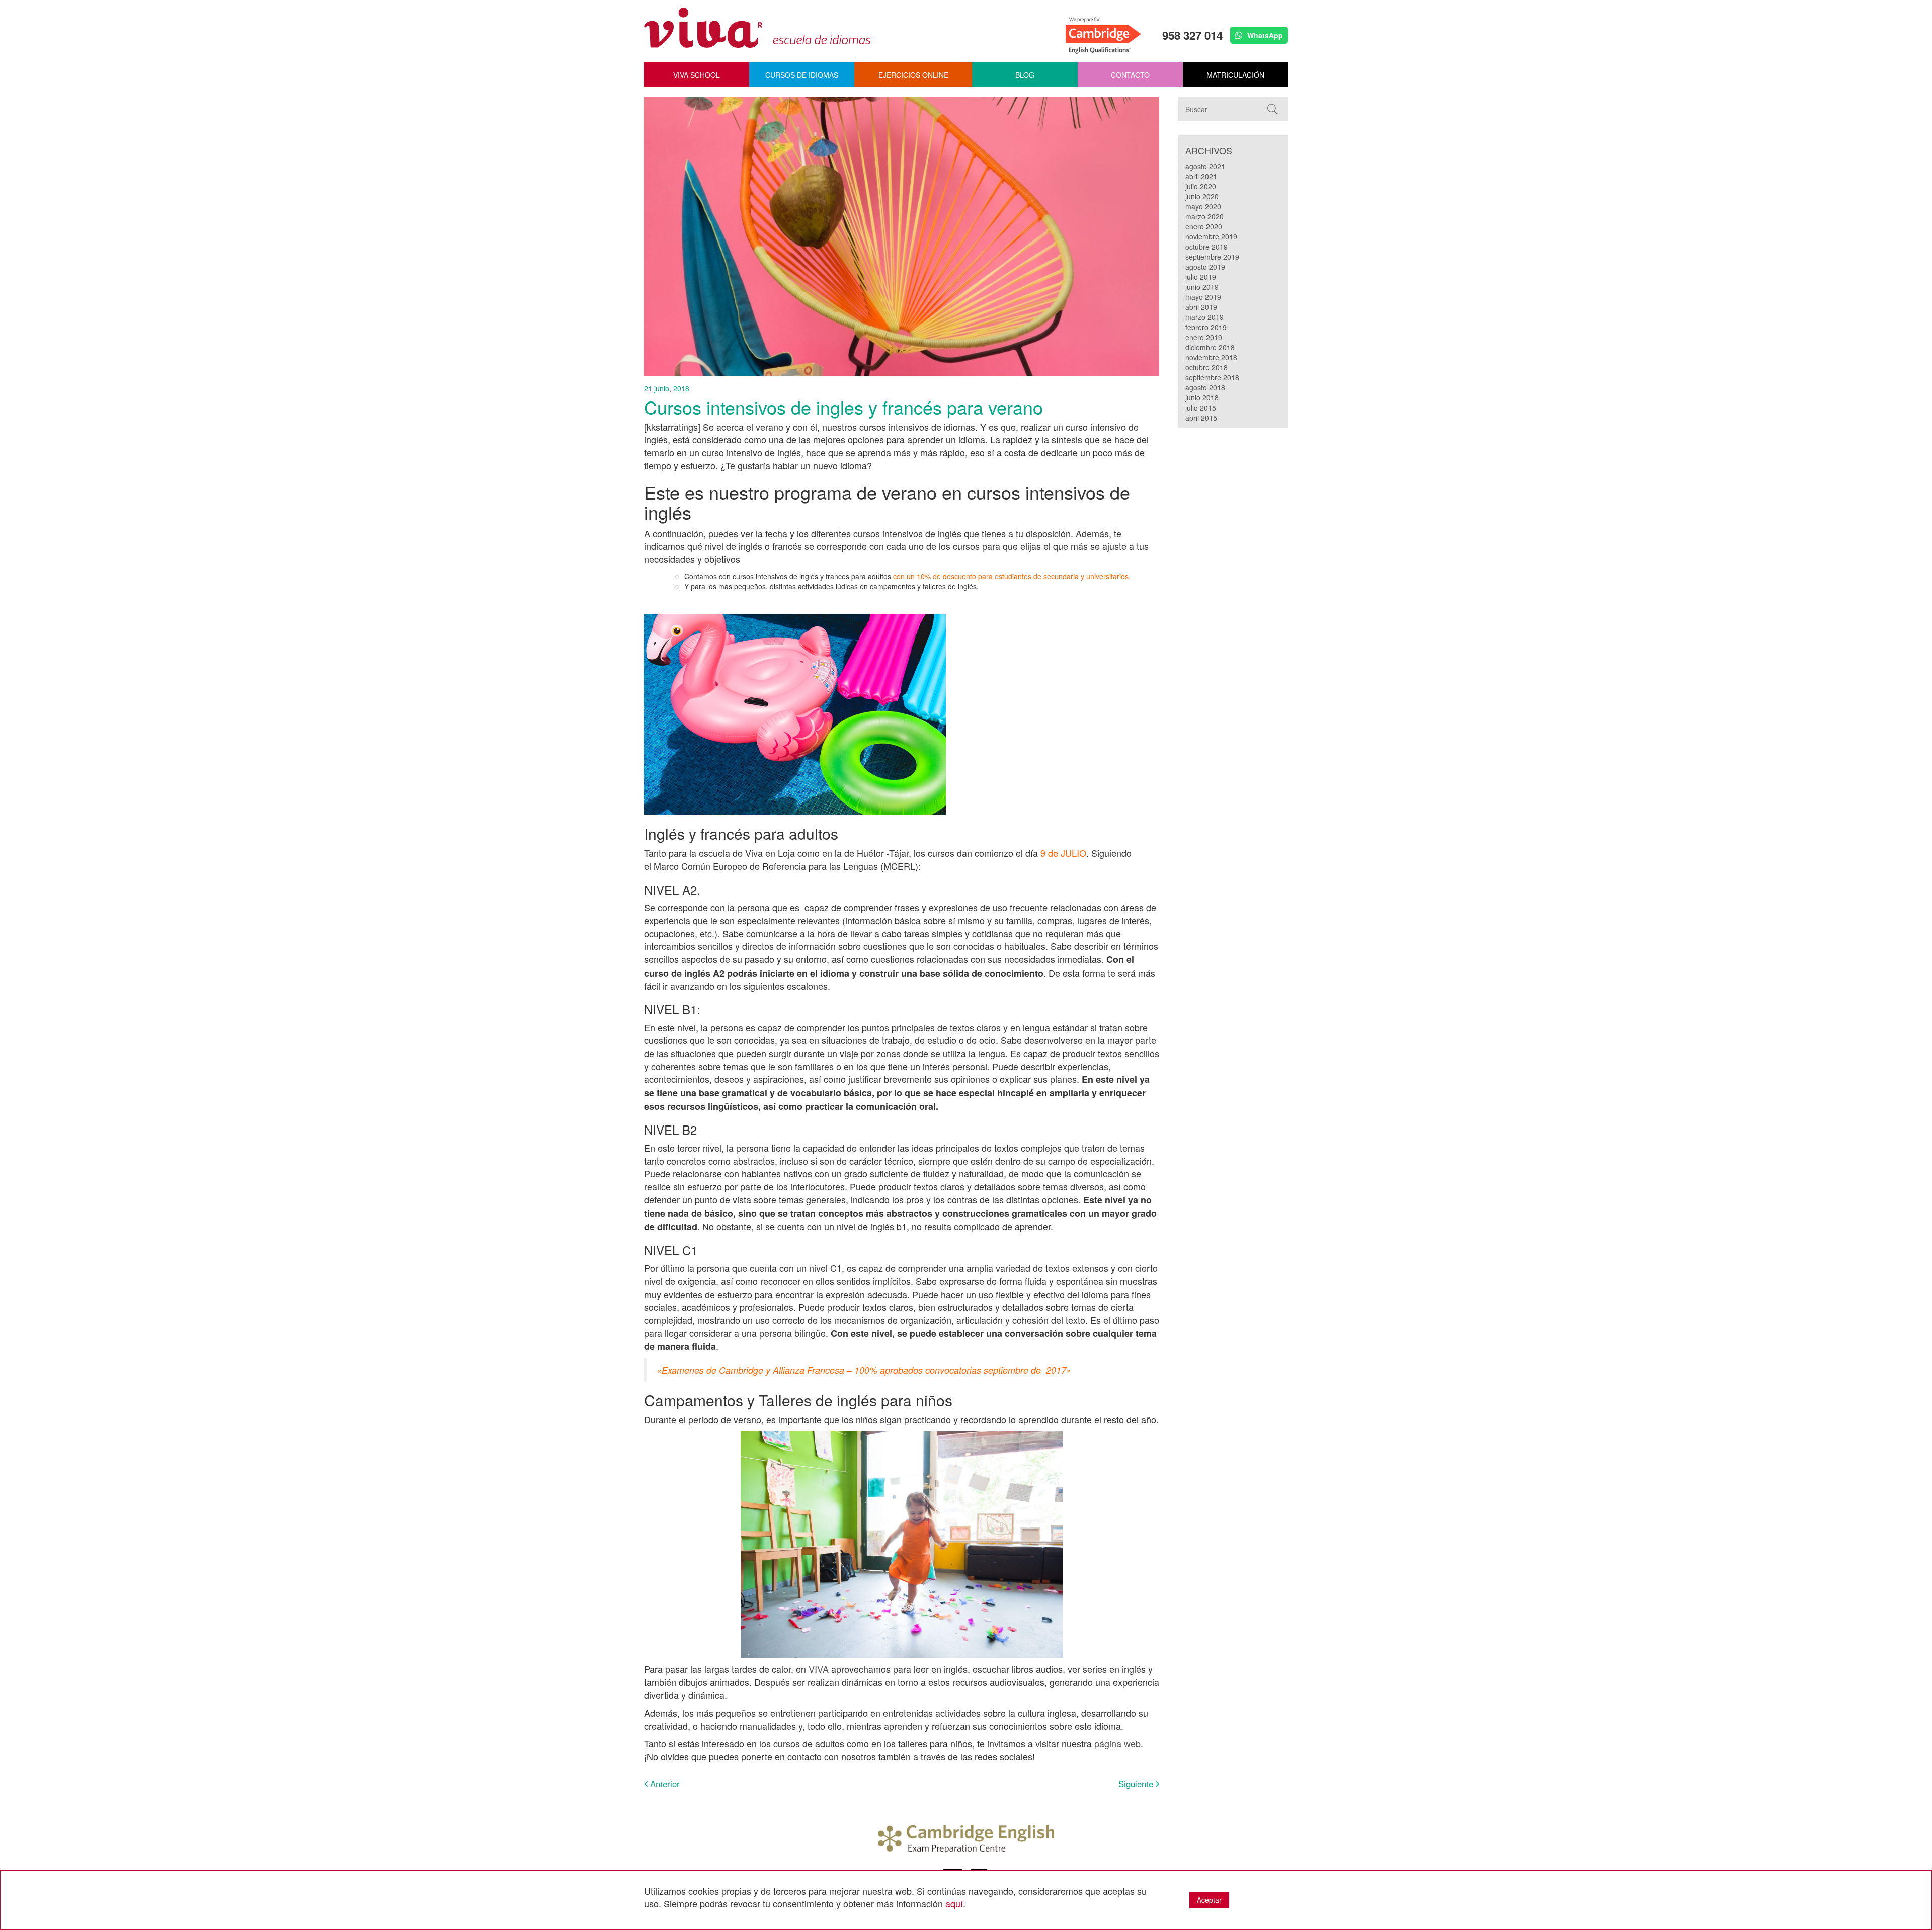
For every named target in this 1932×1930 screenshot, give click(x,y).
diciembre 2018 (1210, 347)
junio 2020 (1202, 196)
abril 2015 (1201, 418)
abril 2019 (1201, 307)
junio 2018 (1202, 397)
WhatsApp (1264, 35)
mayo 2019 (1203, 297)
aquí (954, 1903)
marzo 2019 (1204, 317)
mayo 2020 (1203, 206)
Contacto (1130, 75)
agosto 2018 (1205, 387)
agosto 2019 (1205, 267)
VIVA (819, 1669)
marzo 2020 (1204, 216)
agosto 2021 (1205, 166)
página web (1117, 1743)
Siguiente (1137, 1784)
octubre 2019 (1206, 247)
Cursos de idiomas (802, 75)
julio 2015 (1201, 408)
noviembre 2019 (1211, 236)
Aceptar (1209, 1900)
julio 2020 (1201, 186)
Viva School (697, 75)
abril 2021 (1201, 176)
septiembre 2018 (1212, 377)
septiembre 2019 (1212, 257)
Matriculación (1235, 75)
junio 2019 (1202, 287)
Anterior (664, 1784)
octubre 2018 (1206, 367)
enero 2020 (1204, 226)
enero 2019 (1204, 337)
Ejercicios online (913, 75)
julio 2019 (1201, 277)
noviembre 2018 (1211, 357)
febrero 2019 (1206, 327)
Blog (1025, 75)
